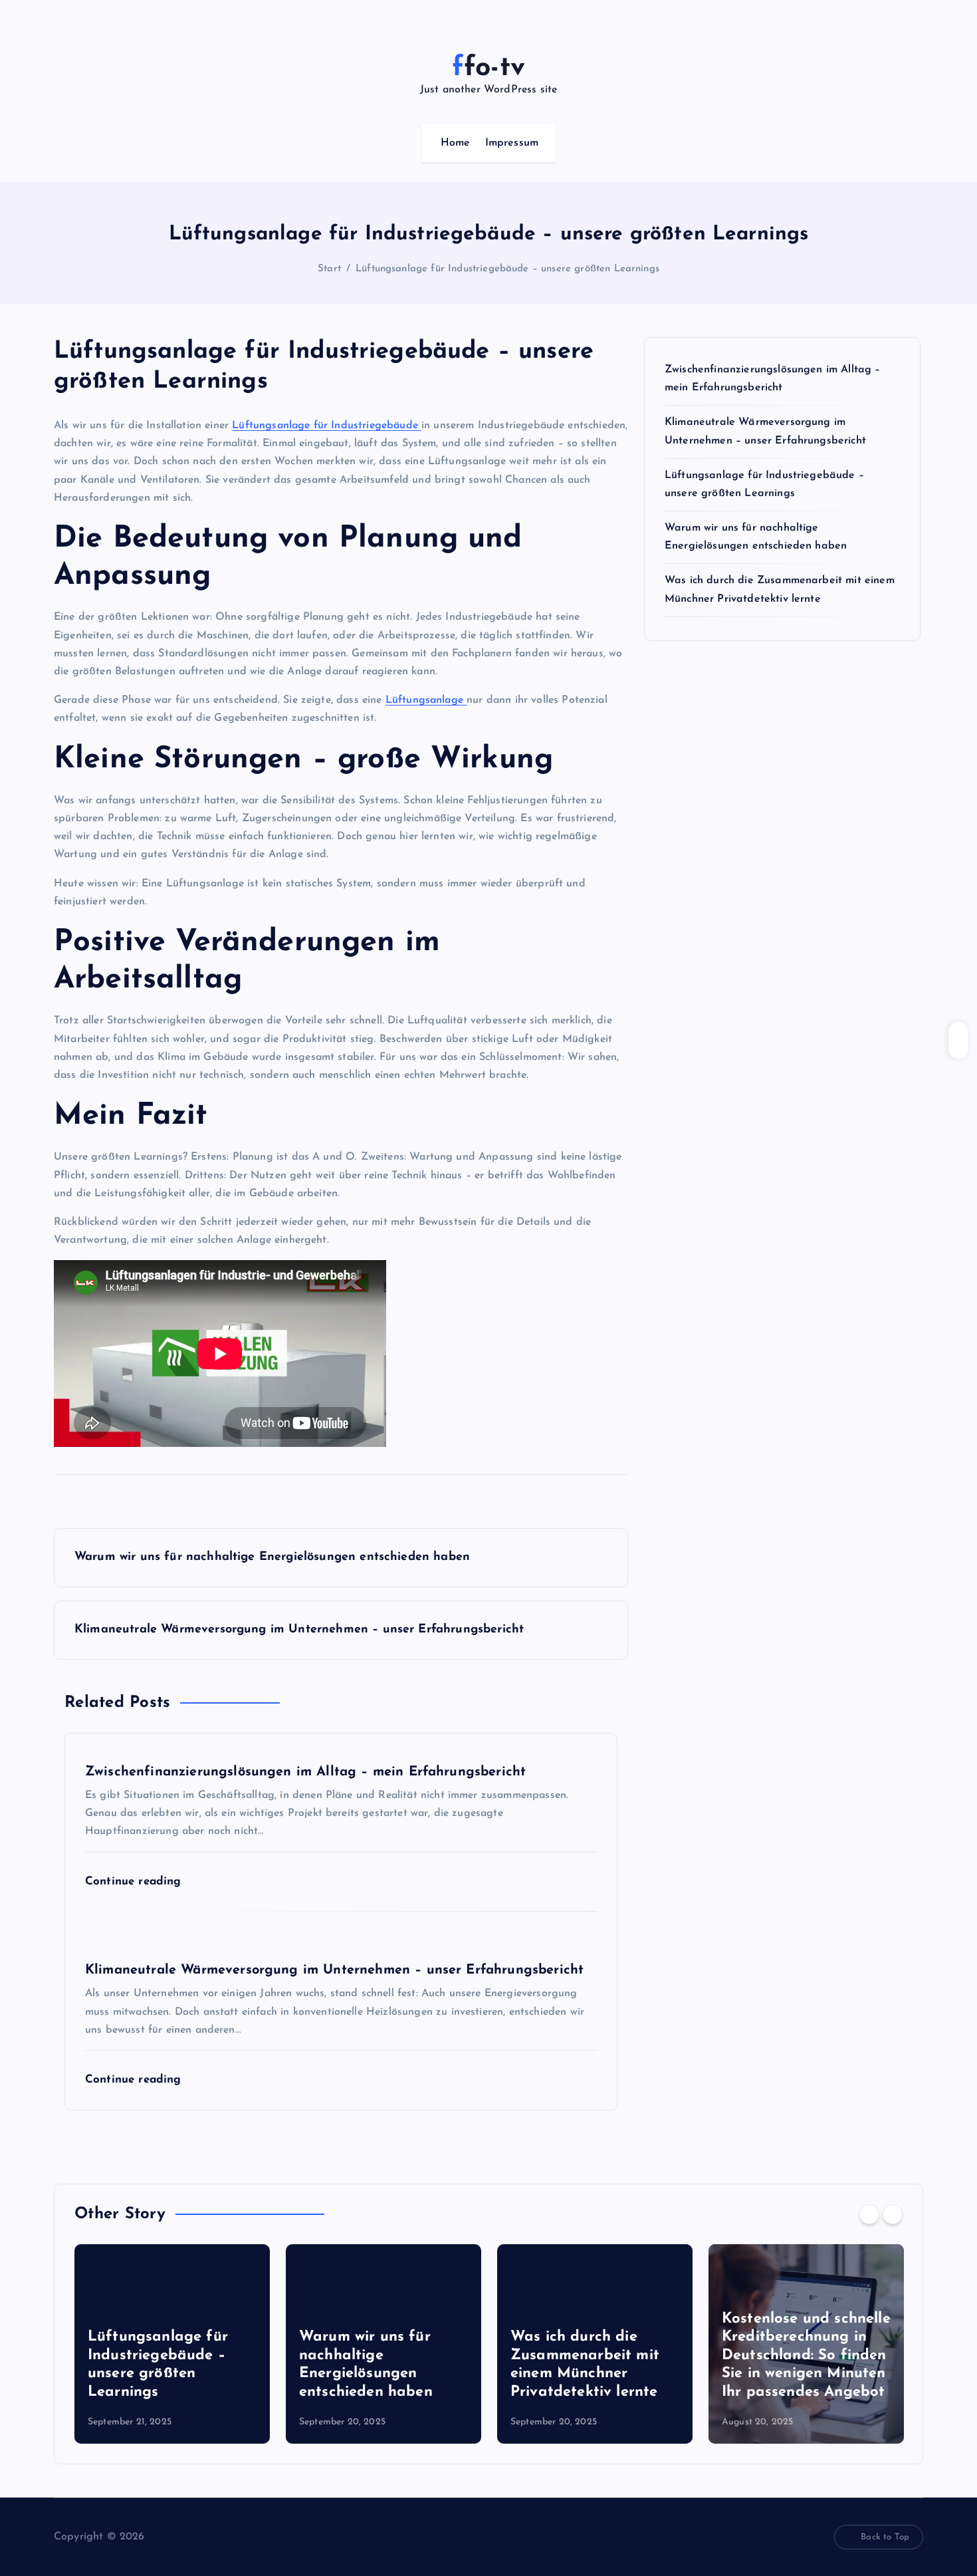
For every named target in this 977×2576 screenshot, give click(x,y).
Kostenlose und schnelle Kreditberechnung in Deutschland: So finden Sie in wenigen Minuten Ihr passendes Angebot (806, 2356)
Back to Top (885, 2537)
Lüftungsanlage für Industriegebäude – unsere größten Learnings (507, 269)
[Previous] (869, 2214)
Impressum (512, 143)
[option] (172, 2344)
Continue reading (135, 1881)
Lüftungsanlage (426, 700)
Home (456, 143)
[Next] (893, 2214)
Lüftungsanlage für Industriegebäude (327, 426)
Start (329, 269)
